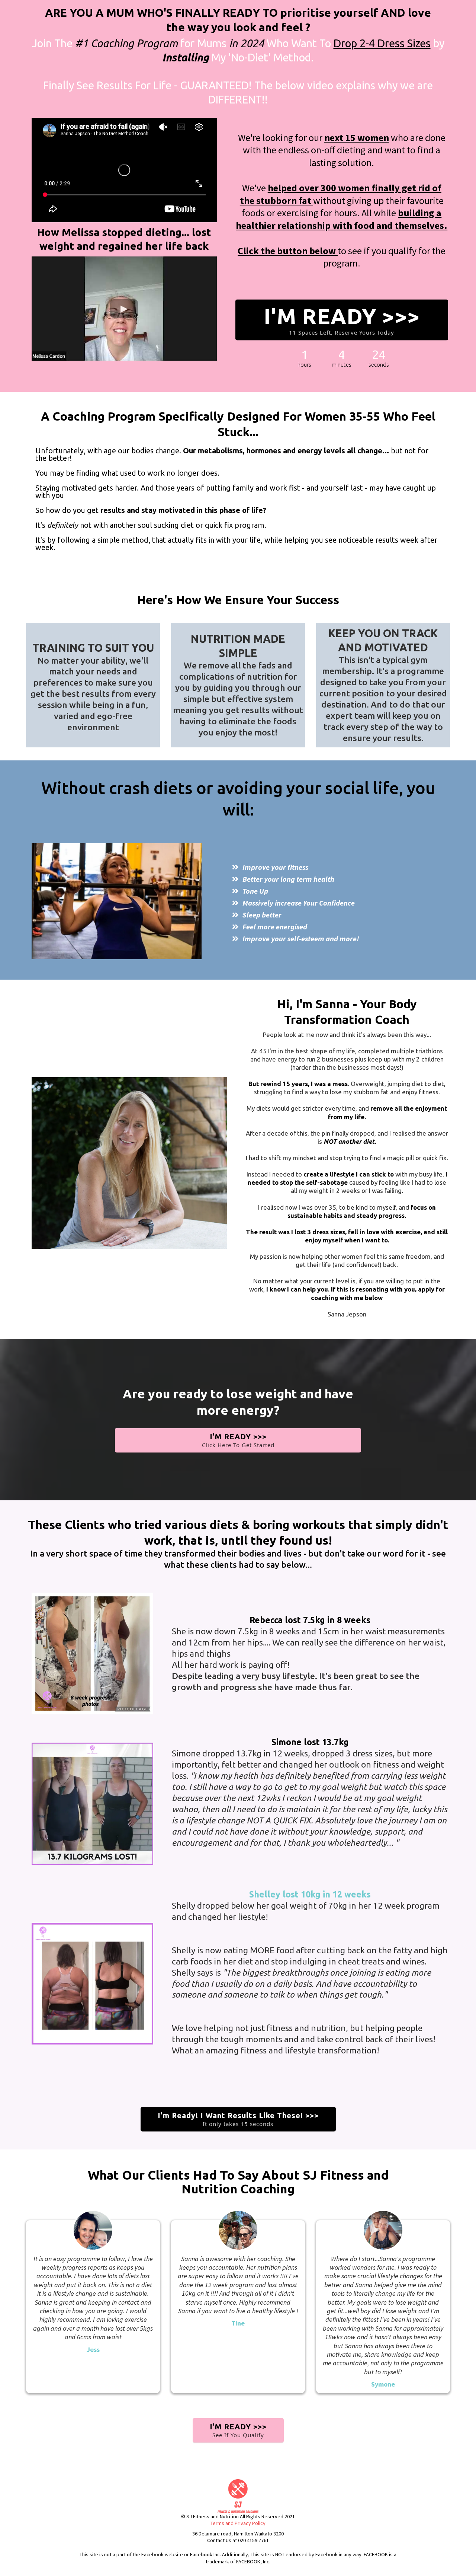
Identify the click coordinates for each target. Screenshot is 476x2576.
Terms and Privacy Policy (238, 2523)
